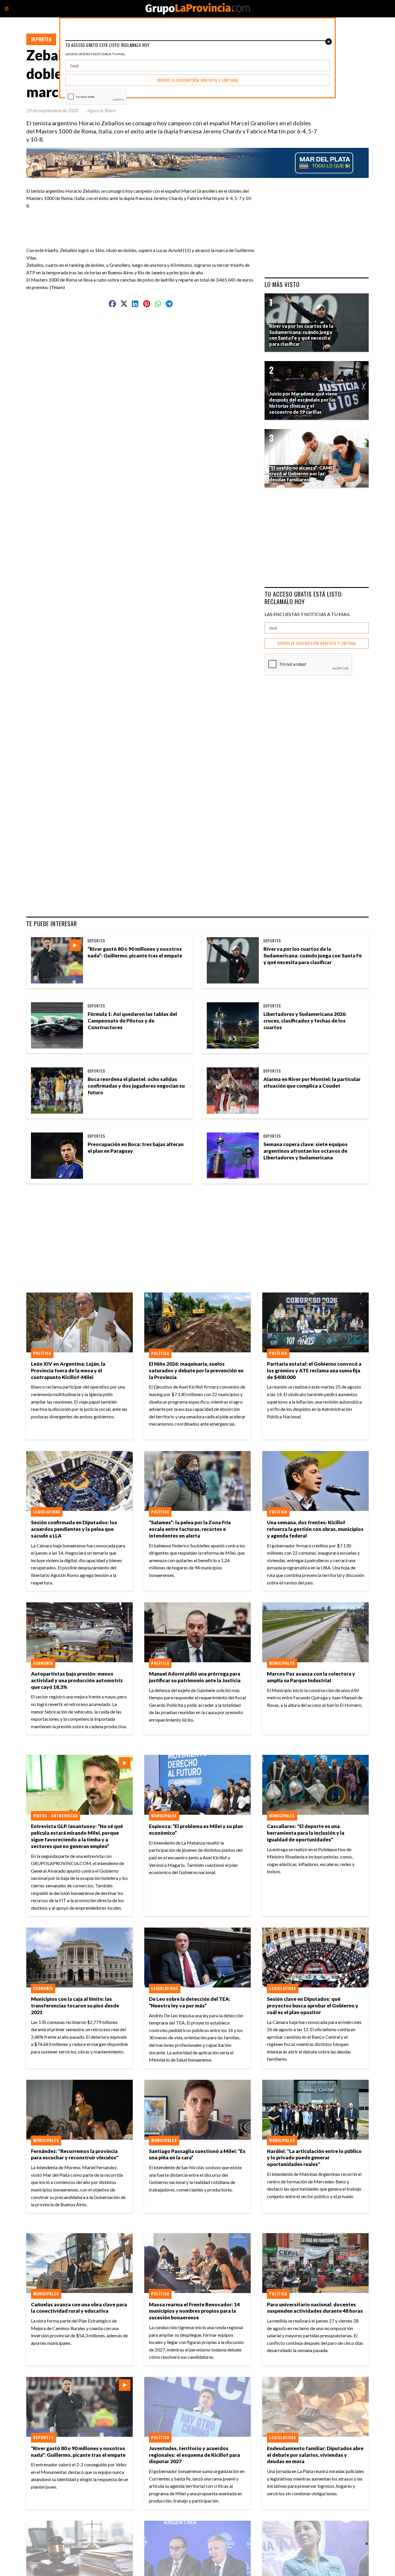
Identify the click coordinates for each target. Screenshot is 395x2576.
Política (42, 1353)
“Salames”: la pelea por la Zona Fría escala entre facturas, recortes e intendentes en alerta (190, 1529)
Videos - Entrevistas (56, 1816)
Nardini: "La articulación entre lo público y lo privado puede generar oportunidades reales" (314, 2158)
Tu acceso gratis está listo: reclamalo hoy (304, 598)
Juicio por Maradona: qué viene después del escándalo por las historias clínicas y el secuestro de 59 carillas (303, 403)
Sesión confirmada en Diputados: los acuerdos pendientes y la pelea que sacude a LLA (74, 1529)
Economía (43, 1663)
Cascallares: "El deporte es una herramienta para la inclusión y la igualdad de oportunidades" (306, 1833)
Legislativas (47, 1512)
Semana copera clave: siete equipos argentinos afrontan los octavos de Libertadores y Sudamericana (306, 1151)
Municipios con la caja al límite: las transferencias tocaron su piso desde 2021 (75, 2006)
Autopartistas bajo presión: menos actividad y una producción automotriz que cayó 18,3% (77, 1680)
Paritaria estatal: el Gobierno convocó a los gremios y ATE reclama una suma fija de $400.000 (314, 1370)
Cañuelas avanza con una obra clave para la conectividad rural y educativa (79, 2308)
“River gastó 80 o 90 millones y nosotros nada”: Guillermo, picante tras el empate (135, 952)
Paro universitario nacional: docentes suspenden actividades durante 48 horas (315, 2308)
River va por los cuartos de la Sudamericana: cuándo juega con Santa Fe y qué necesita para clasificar (313, 956)
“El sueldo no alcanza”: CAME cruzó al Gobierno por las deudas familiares (301, 474)
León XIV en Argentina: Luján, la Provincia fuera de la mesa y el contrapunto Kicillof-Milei (68, 1370)
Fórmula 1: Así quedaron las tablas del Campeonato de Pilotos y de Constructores (132, 1021)
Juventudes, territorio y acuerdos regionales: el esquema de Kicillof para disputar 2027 (194, 2455)
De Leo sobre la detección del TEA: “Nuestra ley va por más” (190, 2002)
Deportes (41, 39)
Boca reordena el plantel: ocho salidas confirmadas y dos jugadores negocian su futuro (136, 1086)
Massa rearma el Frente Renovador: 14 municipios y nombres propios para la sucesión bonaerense (194, 2311)
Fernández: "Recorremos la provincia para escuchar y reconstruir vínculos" (75, 2154)
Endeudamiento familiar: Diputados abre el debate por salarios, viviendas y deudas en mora (315, 2455)
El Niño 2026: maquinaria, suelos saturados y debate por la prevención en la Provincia (196, 1370)
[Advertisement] (143, 222)
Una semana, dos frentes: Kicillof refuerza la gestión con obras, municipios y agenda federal (315, 1529)
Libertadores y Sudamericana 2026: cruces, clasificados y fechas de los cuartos (305, 1021)
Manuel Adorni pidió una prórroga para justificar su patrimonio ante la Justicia (195, 1677)
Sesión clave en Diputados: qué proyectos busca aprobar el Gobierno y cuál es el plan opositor (313, 2006)
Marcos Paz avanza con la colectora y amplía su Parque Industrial (311, 1677)
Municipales (282, 1663)
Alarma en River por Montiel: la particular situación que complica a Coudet (312, 1082)
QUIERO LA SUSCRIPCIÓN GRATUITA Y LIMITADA (317, 643)
